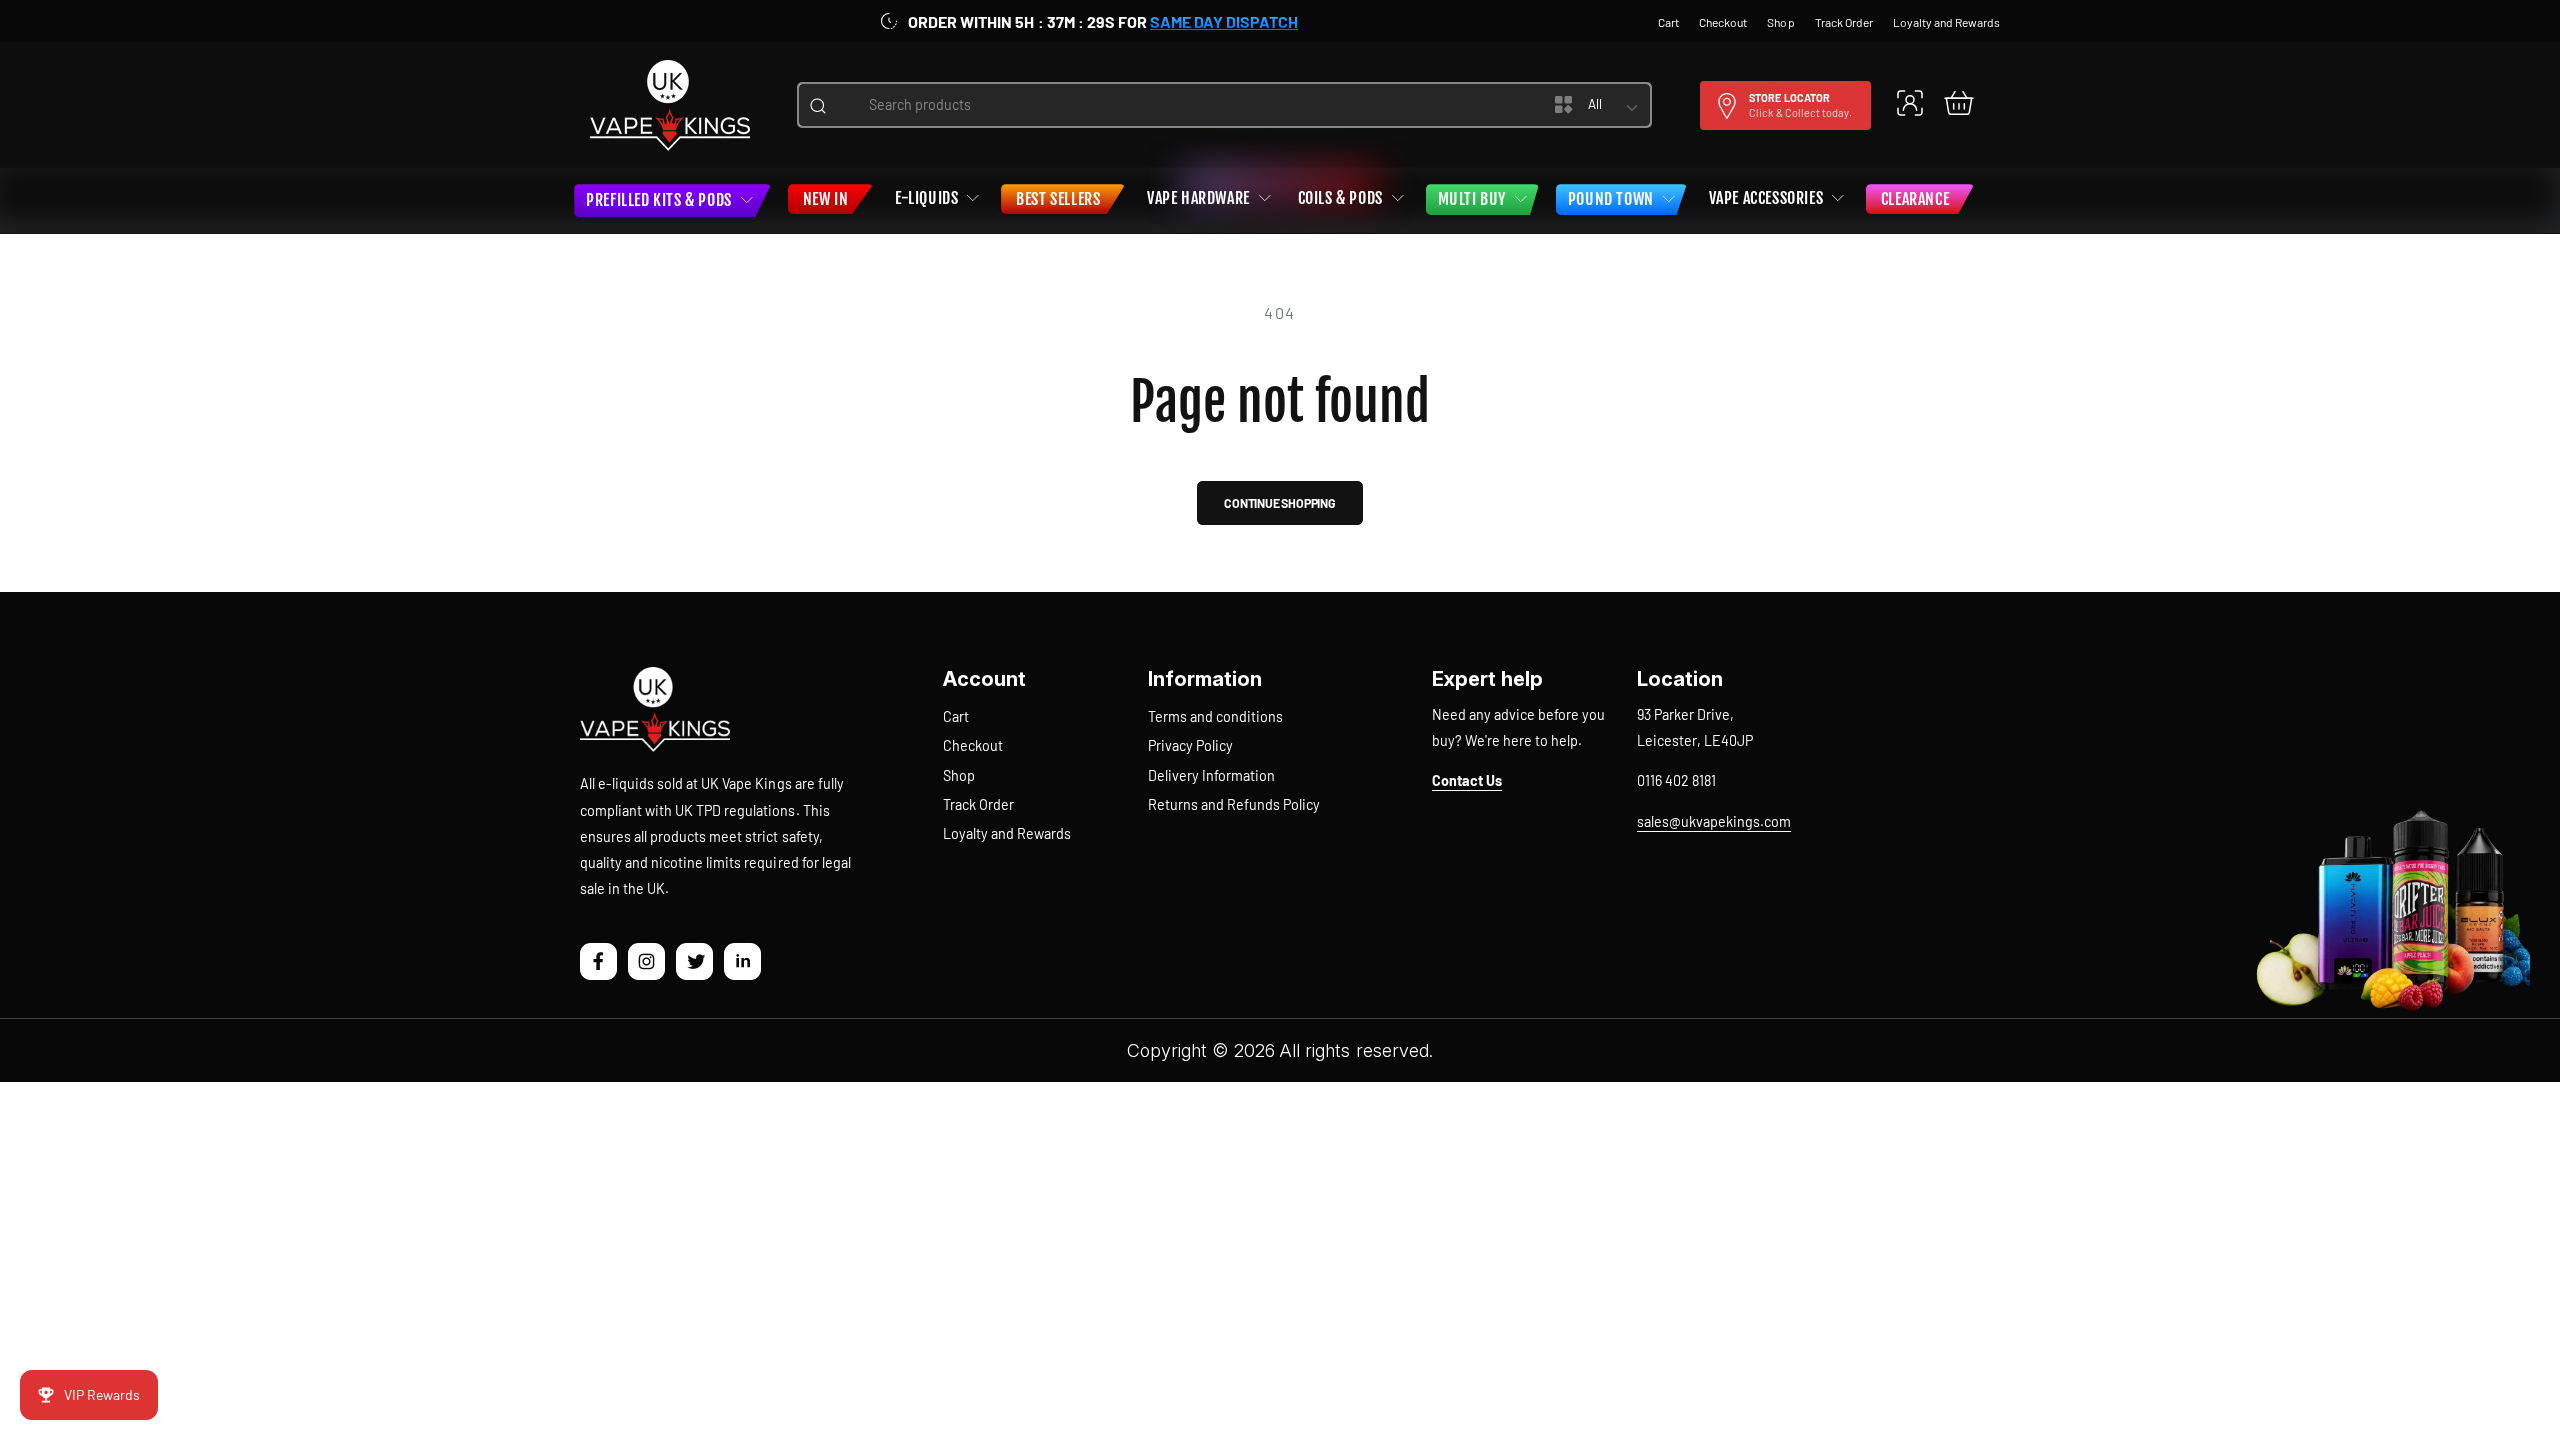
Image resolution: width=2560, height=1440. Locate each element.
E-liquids (926, 198)
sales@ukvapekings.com (1714, 821)
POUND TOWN (1611, 199)
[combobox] (1174, 105)
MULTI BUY (1472, 199)
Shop (959, 775)
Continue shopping (1280, 503)
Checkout (973, 745)
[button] (1958, 102)
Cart (956, 716)
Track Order (978, 804)
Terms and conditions (1215, 716)
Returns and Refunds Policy (1234, 804)
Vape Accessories (1766, 198)
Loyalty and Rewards (1007, 833)
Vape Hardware (1198, 198)
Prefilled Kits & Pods (659, 200)
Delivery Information (1211, 775)
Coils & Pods (1340, 198)
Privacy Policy (1190, 745)
